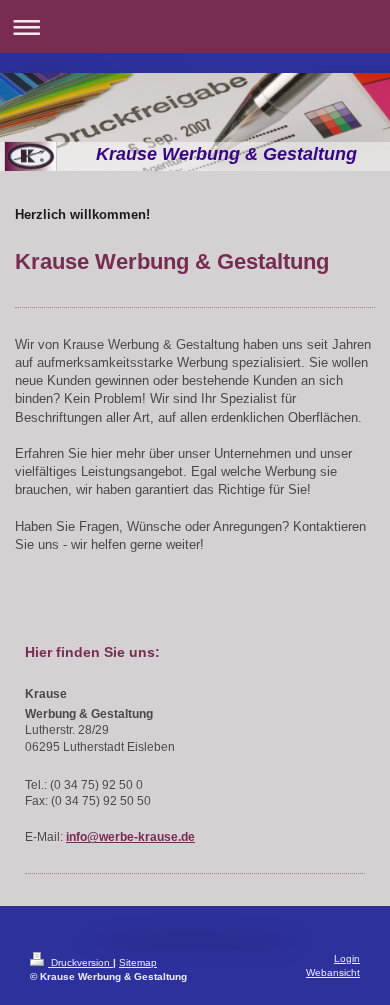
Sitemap (138, 962)
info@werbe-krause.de (130, 836)
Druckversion (80, 962)
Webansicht (333, 972)
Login (347, 958)
